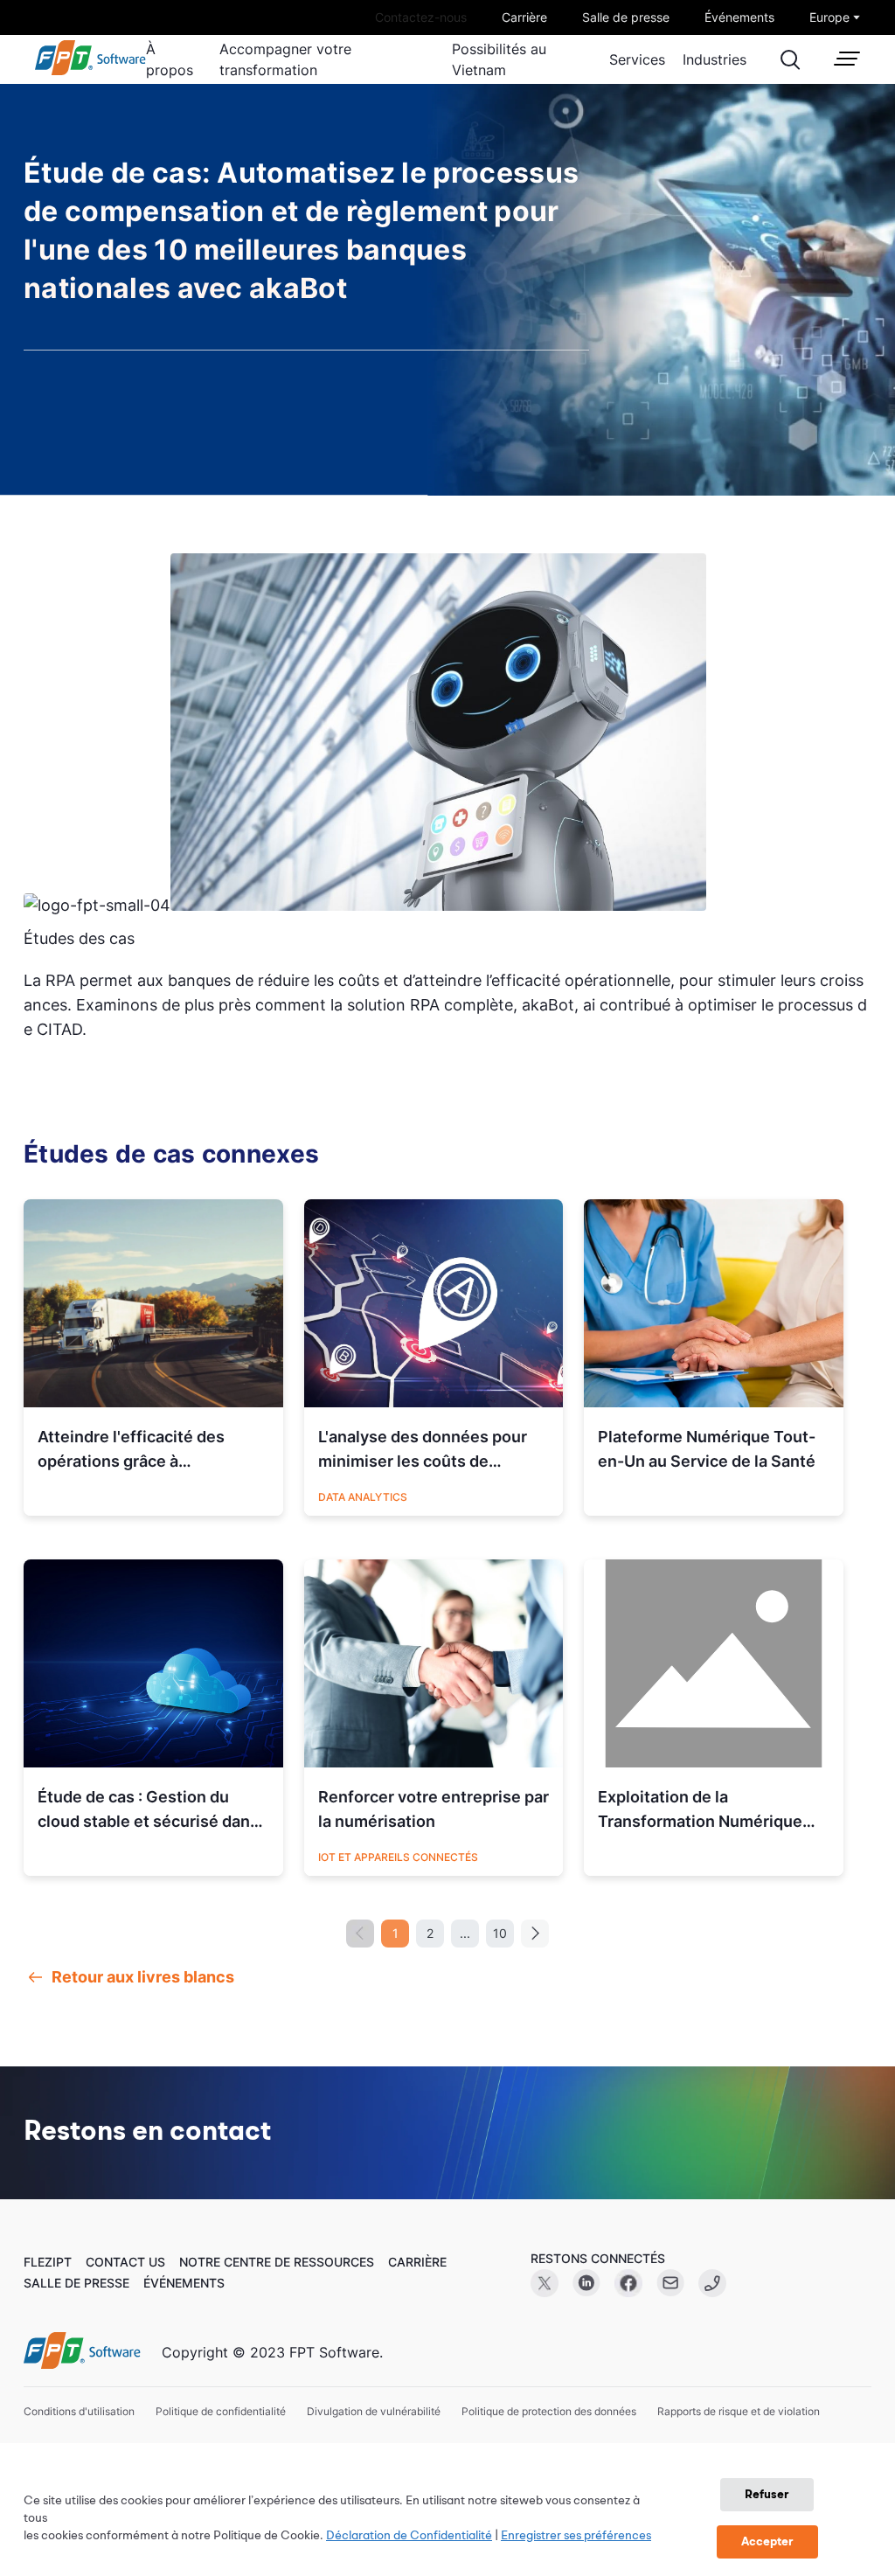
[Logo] (82, 2352)
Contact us (125, 2262)
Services (637, 59)
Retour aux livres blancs (143, 1977)
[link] (90, 71)
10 (500, 1933)
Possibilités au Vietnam (499, 59)
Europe (829, 17)
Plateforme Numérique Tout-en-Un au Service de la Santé (707, 1449)
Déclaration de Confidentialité (409, 2536)
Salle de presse (626, 17)
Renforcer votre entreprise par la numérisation (434, 1809)
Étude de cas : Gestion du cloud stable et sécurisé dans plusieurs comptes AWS (148, 1811)
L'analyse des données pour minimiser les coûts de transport (423, 1451)
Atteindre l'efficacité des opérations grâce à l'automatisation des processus (131, 1451)
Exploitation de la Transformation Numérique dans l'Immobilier (700, 1811)
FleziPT (48, 2262)
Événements (739, 17)
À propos (170, 59)
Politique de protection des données (549, 2411)
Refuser (767, 2495)
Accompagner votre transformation (285, 59)
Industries (715, 59)
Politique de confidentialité (221, 2411)
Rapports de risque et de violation (739, 2411)
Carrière (524, 17)
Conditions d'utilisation (79, 2411)
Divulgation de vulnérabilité (374, 2411)
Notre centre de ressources (277, 2262)
